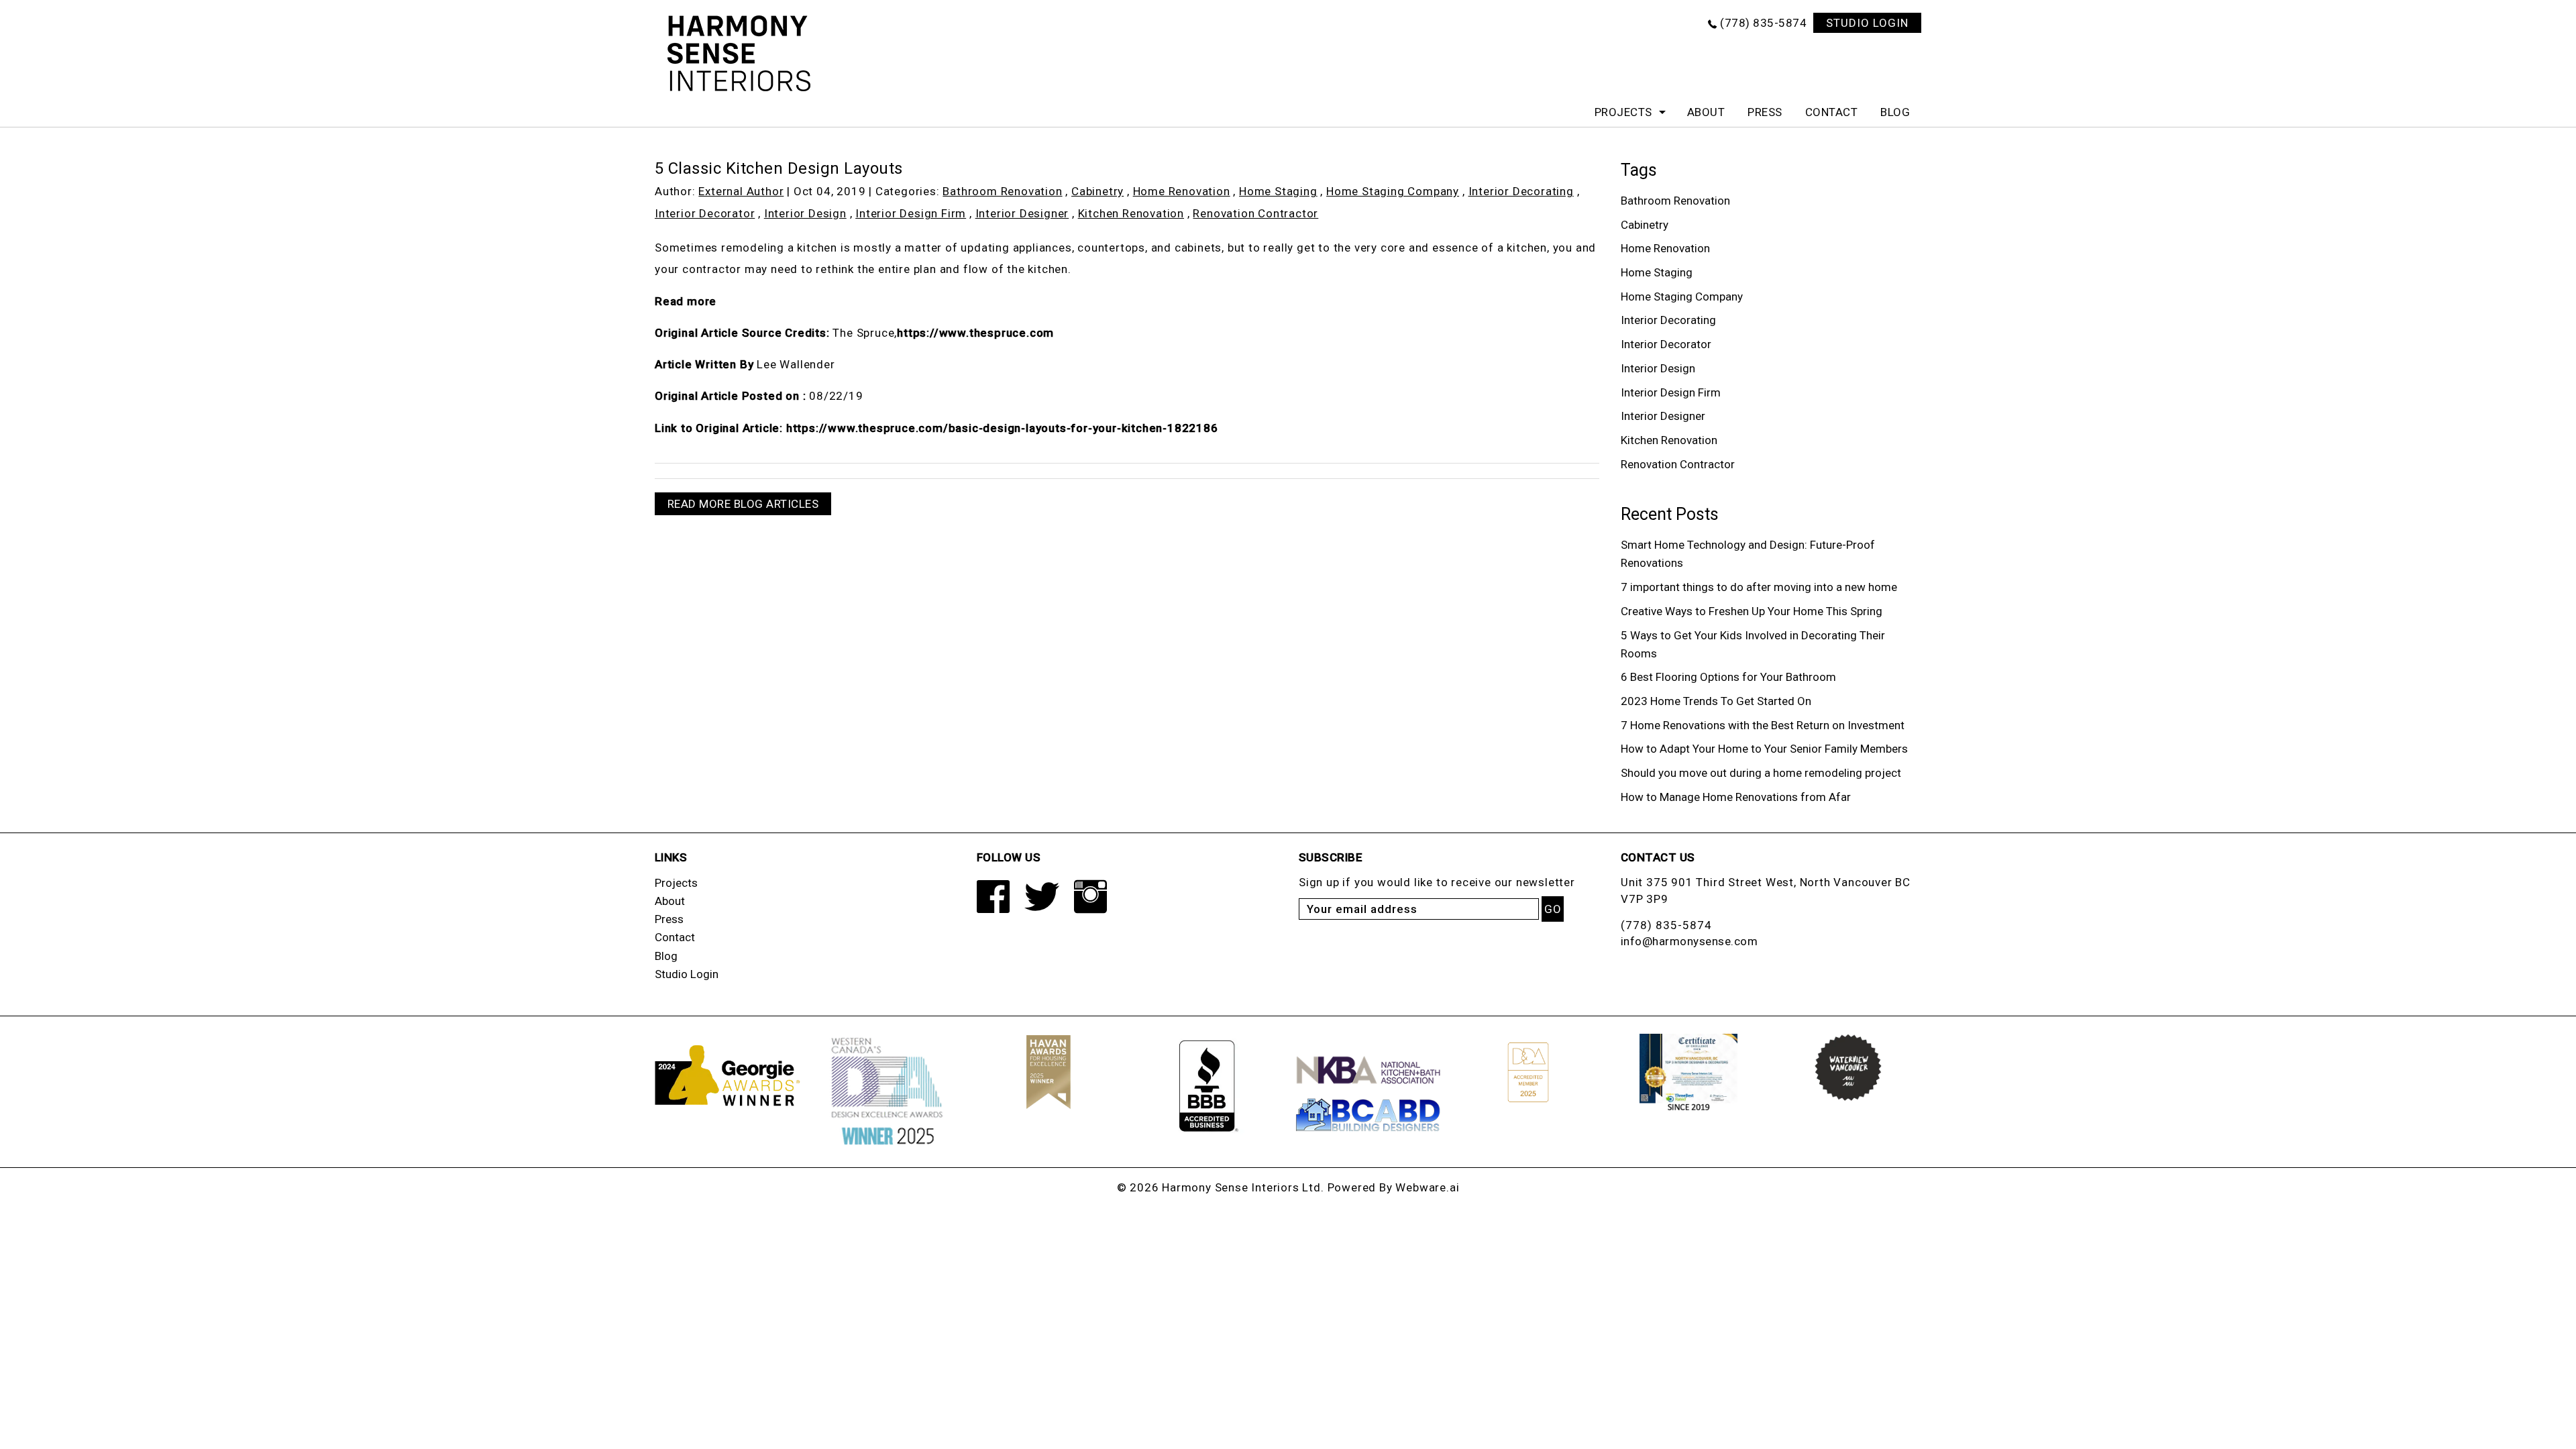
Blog (1895, 112)
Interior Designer (1022, 213)
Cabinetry (1097, 191)
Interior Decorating (1521, 191)
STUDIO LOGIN (1867, 23)
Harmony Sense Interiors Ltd (1241, 1187)
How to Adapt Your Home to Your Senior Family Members (1764, 749)
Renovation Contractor (1255, 213)
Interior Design (805, 213)
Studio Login (687, 974)
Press (1765, 112)
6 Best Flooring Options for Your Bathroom (1728, 677)
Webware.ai (1427, 1187)
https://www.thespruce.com (975, 333)
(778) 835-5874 (1763, 23)
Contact (1832, 112)
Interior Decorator (705, 213)
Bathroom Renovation (1002, 191)
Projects (1623, 112)
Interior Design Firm (911, 213)
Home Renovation (1182, 191)
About (1706, 112)
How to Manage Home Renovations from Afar (1736, 797)
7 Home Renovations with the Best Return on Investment (1763, 725)
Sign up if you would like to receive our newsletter (1437, 882)
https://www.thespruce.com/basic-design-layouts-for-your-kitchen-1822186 (1002, 428)
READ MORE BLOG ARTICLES (743, 504)
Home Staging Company (1393, 191)
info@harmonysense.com (1689, 941)
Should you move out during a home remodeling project (1761, 773)
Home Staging (1278, 191)
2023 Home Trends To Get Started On (1716, 701)
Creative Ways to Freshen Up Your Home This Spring (1752, 611)
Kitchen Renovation (1131, 213)
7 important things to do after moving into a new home (1759, 587)
